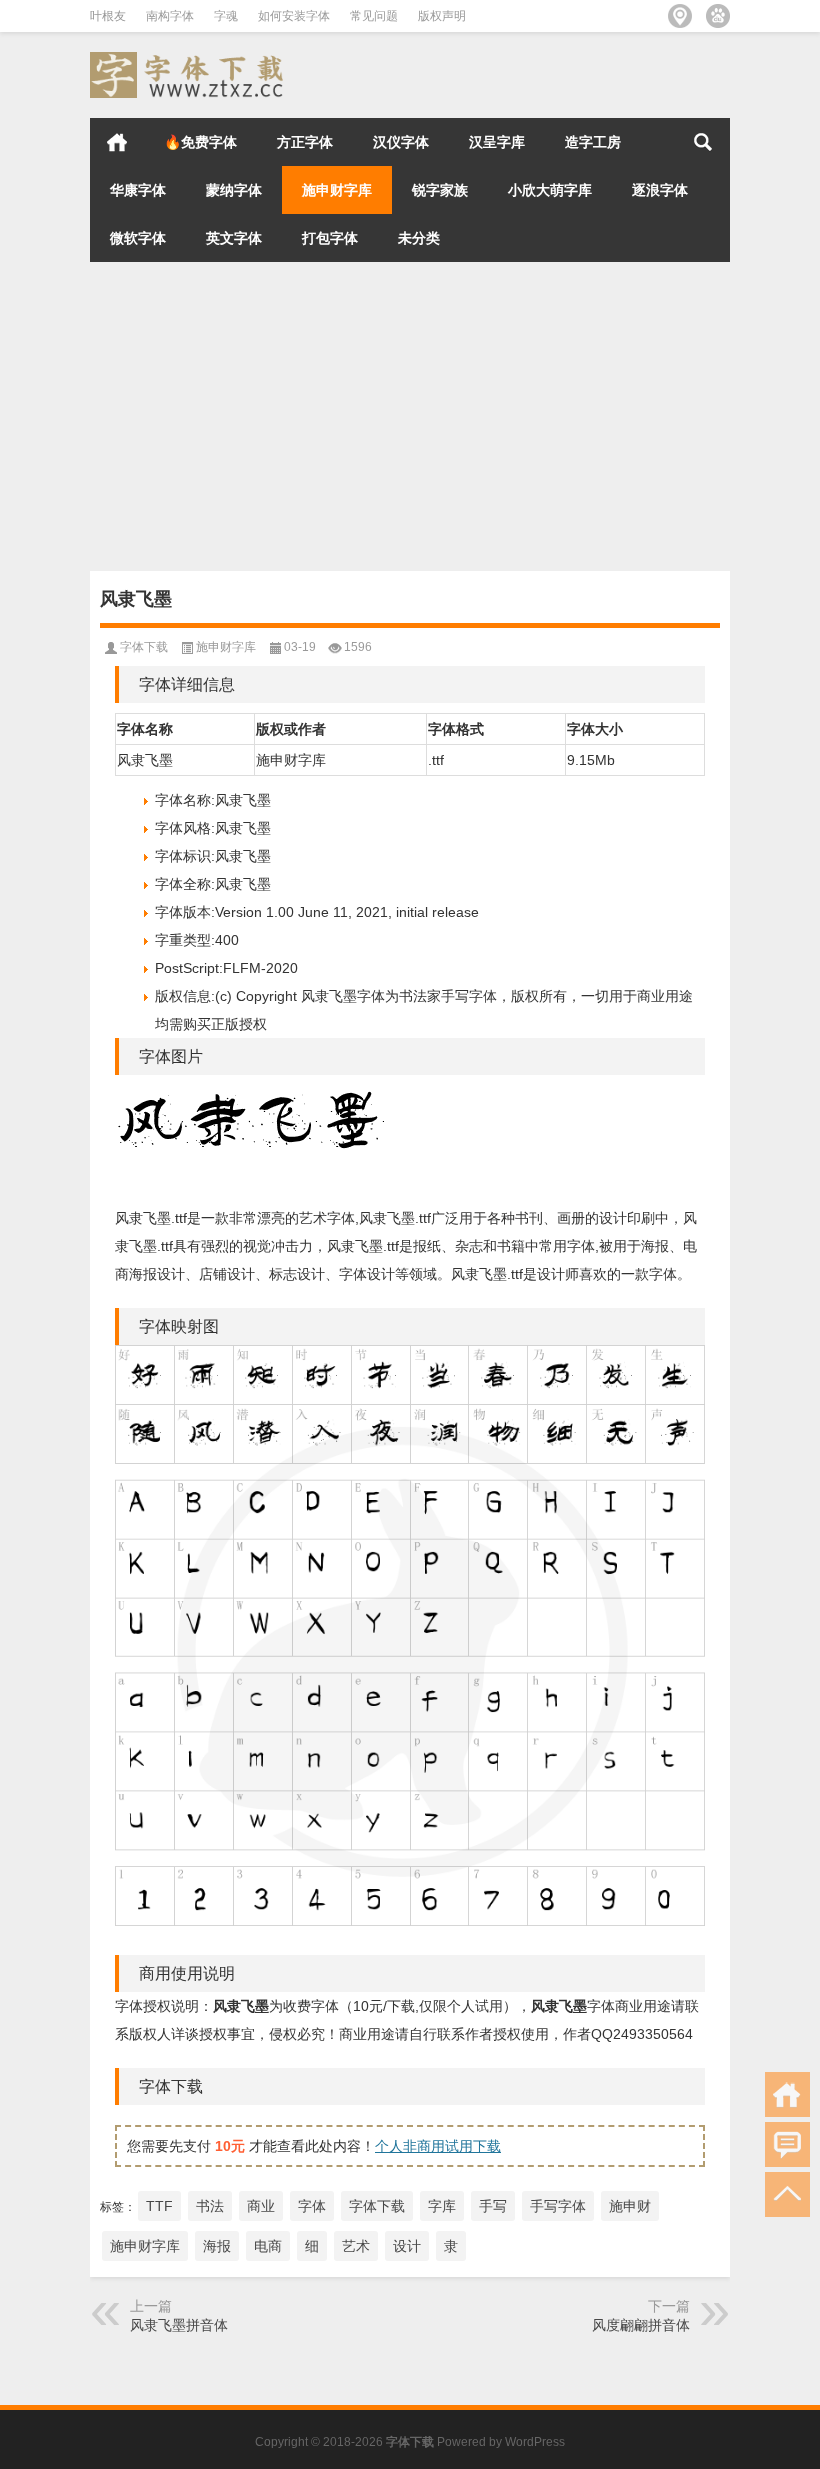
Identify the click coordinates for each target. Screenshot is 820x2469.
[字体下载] (190, 58)
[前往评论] (787, 2144)
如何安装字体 (294, 16)
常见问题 (374, 16)
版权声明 (442, 16)
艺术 (356, 2246)
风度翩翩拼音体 (641, 2325)
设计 (407, 2246)
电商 (268, 2246)
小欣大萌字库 (550, 190)
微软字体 (138, 238)
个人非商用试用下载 (438, 2146)
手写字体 (558, 2206)
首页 (117, 142)
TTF (159, 2206)
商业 (261, 2206)
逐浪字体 (660, 190)
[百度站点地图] (718, 16)
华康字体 (138, 190)
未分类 (419, 238)
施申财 (630, 2206)
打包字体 (330, 238)
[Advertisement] (410, 421)
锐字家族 (440, 190)
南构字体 (170, 16)
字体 (312, 2206)
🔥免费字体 (200, 142)
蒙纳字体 (234, 190)
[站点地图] (680, 16)
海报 (217, 2246)
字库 (442, 2206)
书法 (210, 2206)
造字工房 (593, 142)
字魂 (226, 16)
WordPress (535, 2442)
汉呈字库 (497, 142)
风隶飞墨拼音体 (179, 2325)
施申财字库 (337, 190)
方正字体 (305, 142)
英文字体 (234, 238)
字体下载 (144, 647)
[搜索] (703, 142)
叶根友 (108, 16)
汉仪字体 (401, 142)
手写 (493, 2206)
